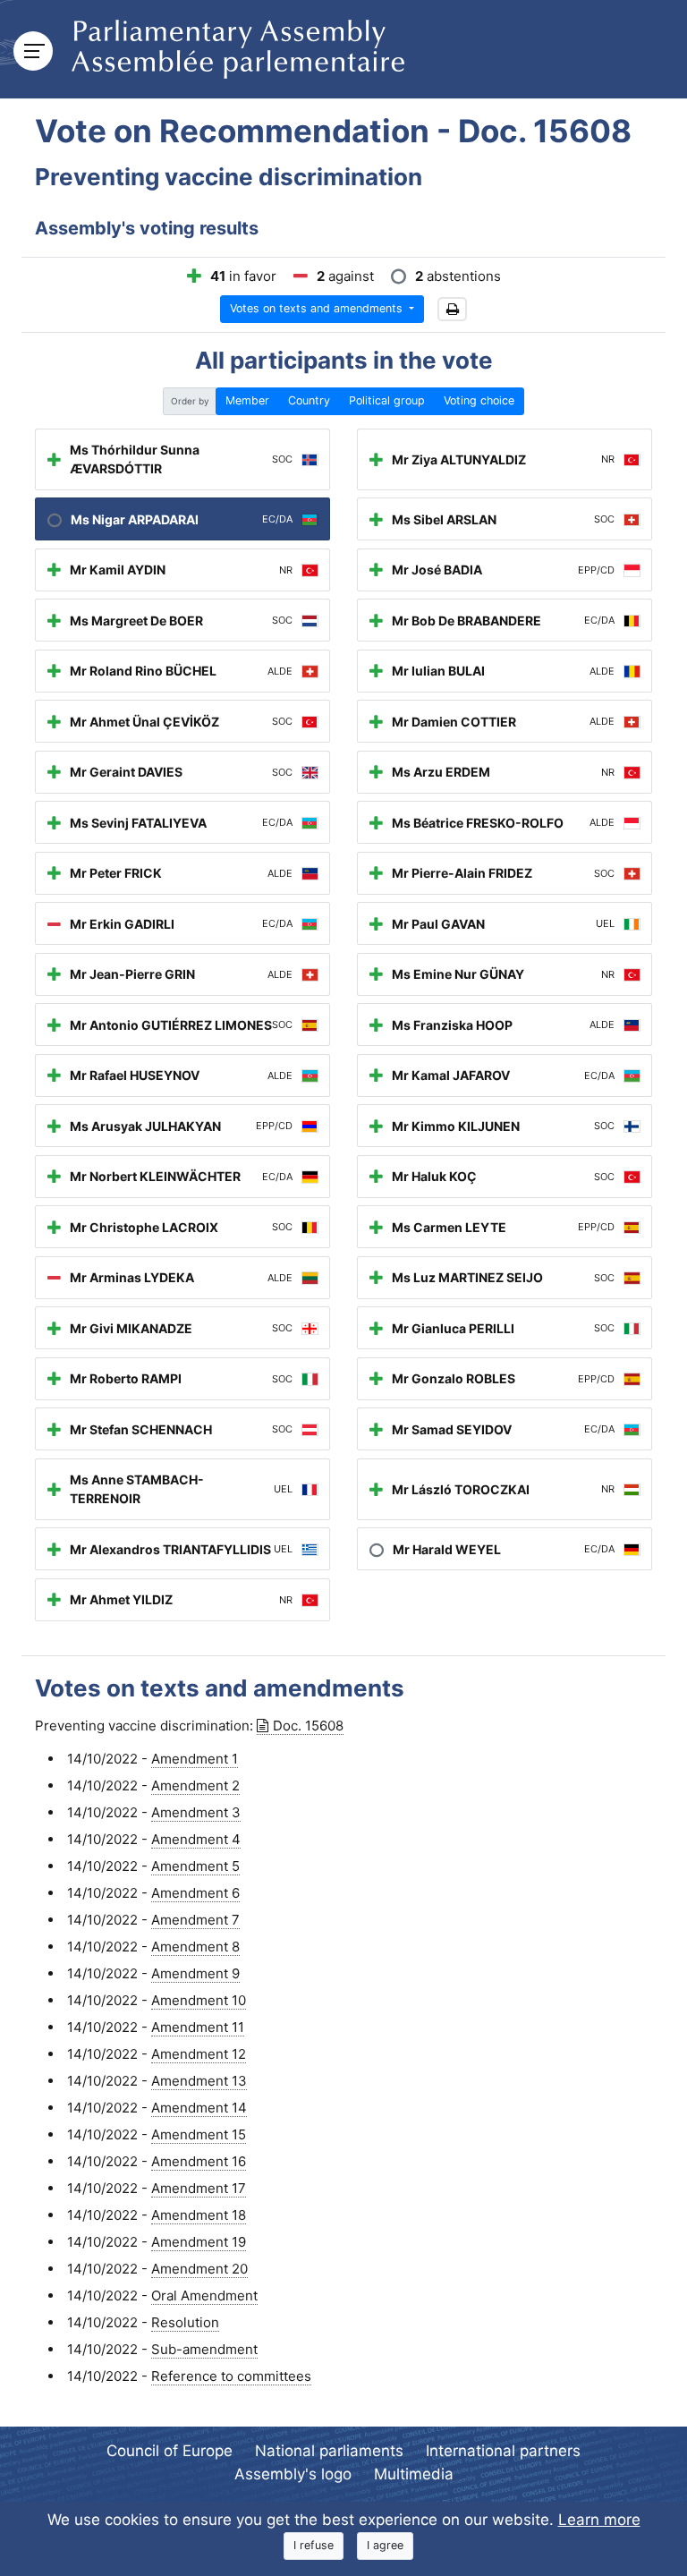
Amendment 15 (199, 2134)
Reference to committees (231, 2376)
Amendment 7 (195, 1920)
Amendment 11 (198, 2027)
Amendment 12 (199, 2054)
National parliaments (329, 2451)
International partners (503, 2451)
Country (309, 400)
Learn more (599, 2520)
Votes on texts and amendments (318, 308)
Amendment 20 (199, 2269)
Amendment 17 (199, 2188)
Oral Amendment (204, 2295)
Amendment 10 (199, 2000)
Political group (387, 400)
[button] (452, 309)
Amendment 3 (196, 1812)
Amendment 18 (199, 2215)
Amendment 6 (195, 1893)
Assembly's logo (293, 2474)
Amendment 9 (195, 1973)
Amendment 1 (195, 1759)
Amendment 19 (199, 2242)
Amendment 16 (199, 2161)
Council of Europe (170, 2451)
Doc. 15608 (308, 1726)
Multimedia (414, 2474)
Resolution (185, 2322)
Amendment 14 (199, 2108)
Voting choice (479, 400)
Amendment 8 (195, 1947)
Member (247, 400)
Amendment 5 (195, 1866)
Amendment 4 (196, 1839)
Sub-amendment (204, 2349)
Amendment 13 (199, 2081)
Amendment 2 (195, 1785)
